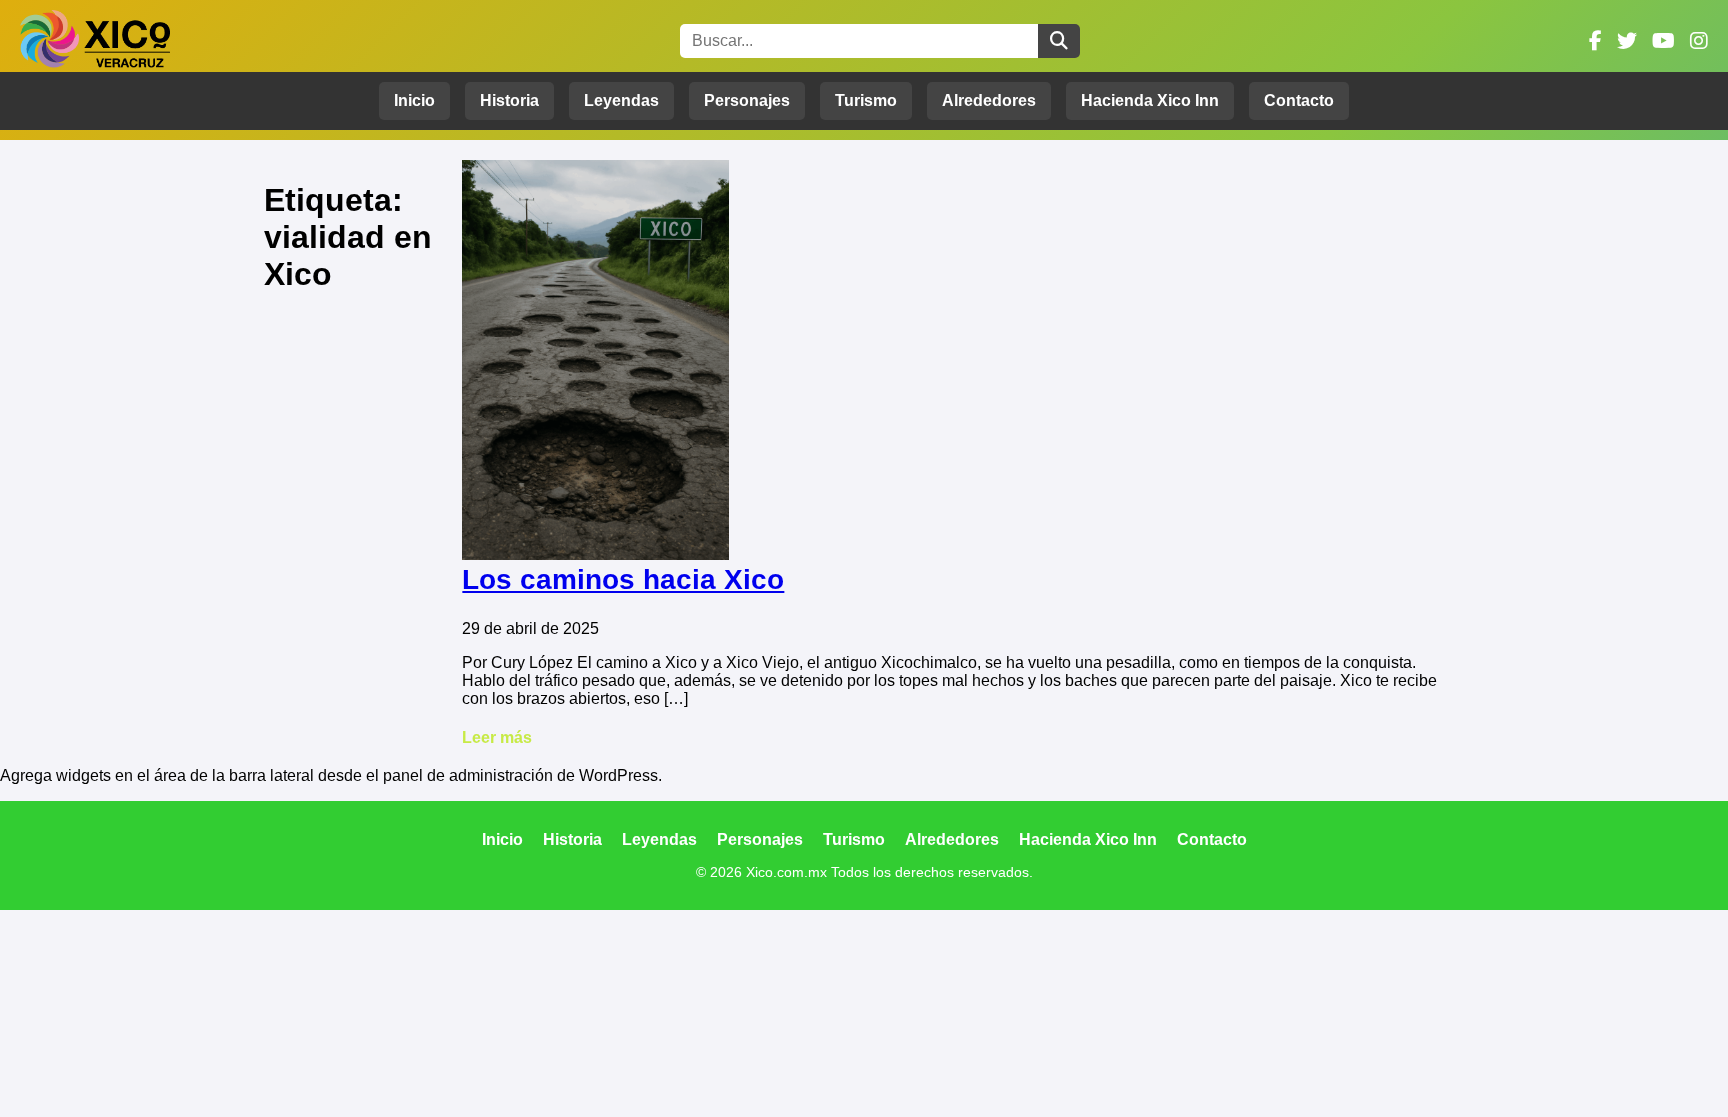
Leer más (497, 737)
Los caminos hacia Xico (623, 579)
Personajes (747, 100)
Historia (509, 100)
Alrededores (989, 100)
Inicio (414, 100)
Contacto (1299, 100)
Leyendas (621, 100)
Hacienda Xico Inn (1150, 100)
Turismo (866, 100)
